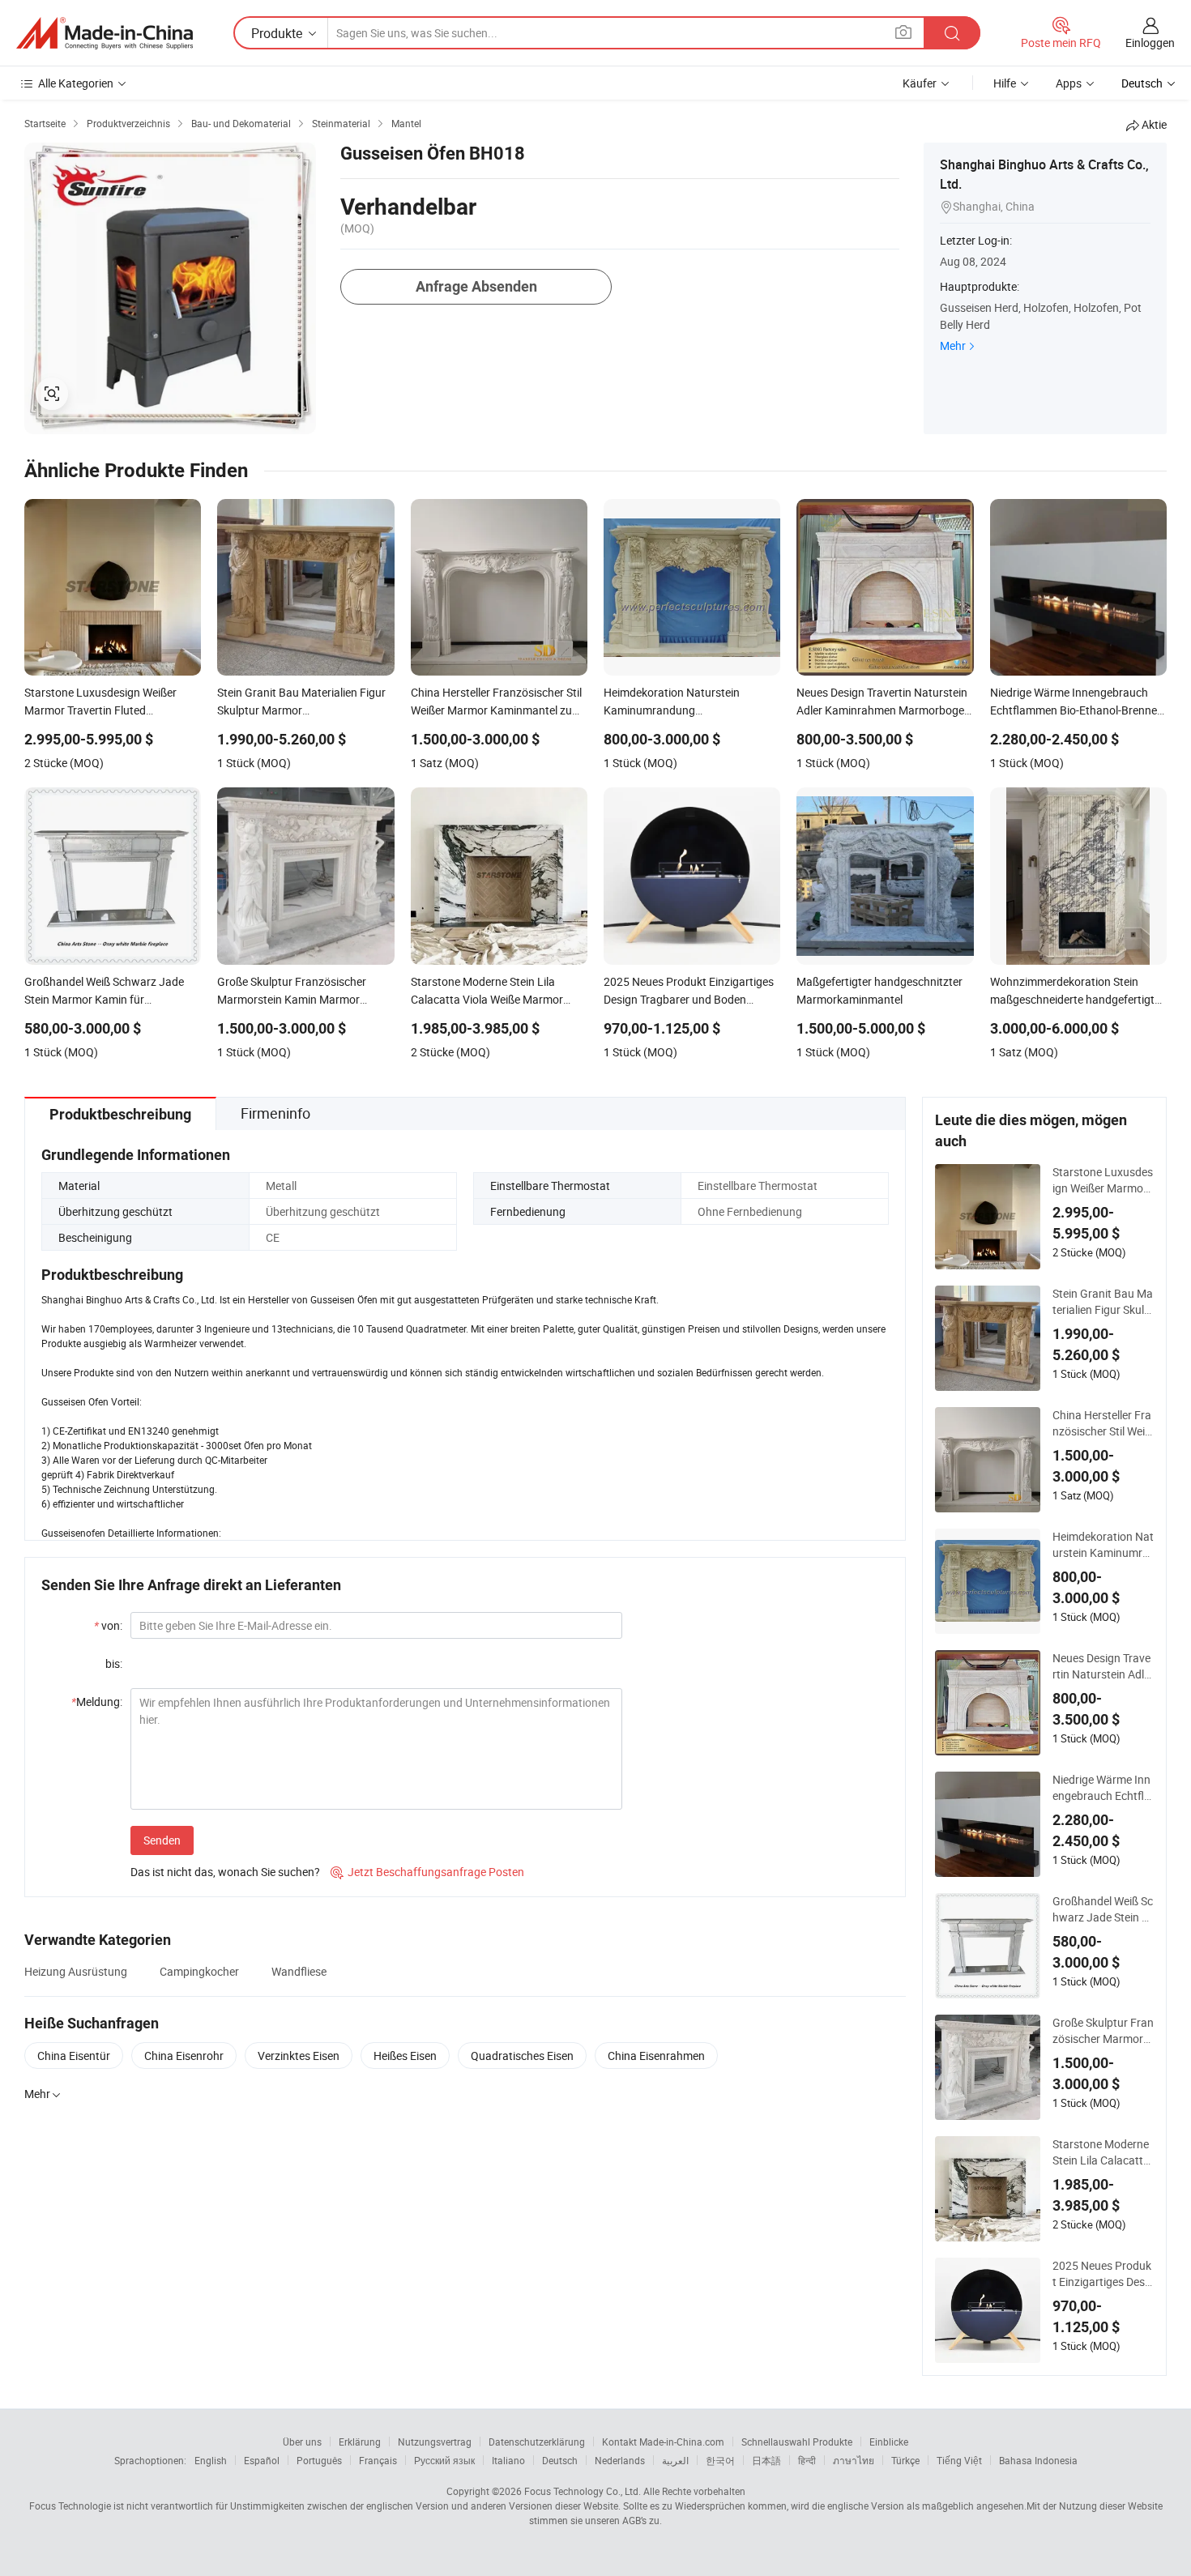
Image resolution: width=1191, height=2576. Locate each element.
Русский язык (444, 2460)
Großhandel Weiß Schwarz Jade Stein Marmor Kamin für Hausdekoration (1103, 1909)
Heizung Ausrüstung (76, 1971)
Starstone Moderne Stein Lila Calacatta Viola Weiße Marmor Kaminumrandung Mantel (1103, 2152)
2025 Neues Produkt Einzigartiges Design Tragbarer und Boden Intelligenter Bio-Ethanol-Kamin (1103, 2274)
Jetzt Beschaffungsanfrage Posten (427, 1872)
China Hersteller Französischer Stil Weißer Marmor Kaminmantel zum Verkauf (1102, 1423)
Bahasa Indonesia (1038, 2460)
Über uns (302, 2442)
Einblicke (889, 2442)
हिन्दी (807, 2460)
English (211, 2460)
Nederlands (620, 2460)
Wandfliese (299, 1971)
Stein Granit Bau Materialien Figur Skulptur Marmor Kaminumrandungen (1103, 1302)
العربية (675, 2460)
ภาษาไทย (854, 2460)
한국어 (720, 2460)
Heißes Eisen (405, 2056)
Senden (162, 1840)
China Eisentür (74, 2056)
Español (262, 2460)
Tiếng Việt (959, 2460)
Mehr (953, 345)
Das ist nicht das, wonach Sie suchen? (225, 1872)
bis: (114, 1663)
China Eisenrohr (184, 2056)
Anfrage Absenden (476, 286)
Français (378, 2460)
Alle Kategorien (76, 83)
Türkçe (905, 2460)
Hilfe (1005, 83)
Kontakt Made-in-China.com (663, 2442)
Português (319, 2460)
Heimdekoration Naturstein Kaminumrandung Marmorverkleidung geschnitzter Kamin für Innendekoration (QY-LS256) (1103, 1545)
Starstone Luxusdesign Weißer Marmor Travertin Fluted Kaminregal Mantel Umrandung (1103, 1180)
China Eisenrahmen (656, 2056)
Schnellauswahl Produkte (797, 2442)
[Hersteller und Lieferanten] (105, 33)
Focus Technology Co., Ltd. (583, 2491)
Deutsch (560, 2460)
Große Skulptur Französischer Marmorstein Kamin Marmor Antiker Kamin (1103, 2031)
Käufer (920, 83)
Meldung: (97, 1702)
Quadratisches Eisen (522, 2056)
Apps (1069, 83)
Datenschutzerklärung (537, 2442)
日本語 (766, 2460)
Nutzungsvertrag (435, 2442)
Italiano (508, 2460)
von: (108, 1625)
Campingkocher (199, 1971)
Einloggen (1150, 43)
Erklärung (360, 2442)
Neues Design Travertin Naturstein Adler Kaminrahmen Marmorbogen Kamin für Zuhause (1103, 1666)
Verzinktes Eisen (299, 2056)
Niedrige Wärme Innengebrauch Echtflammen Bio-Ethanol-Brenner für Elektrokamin (1102, 1788)
